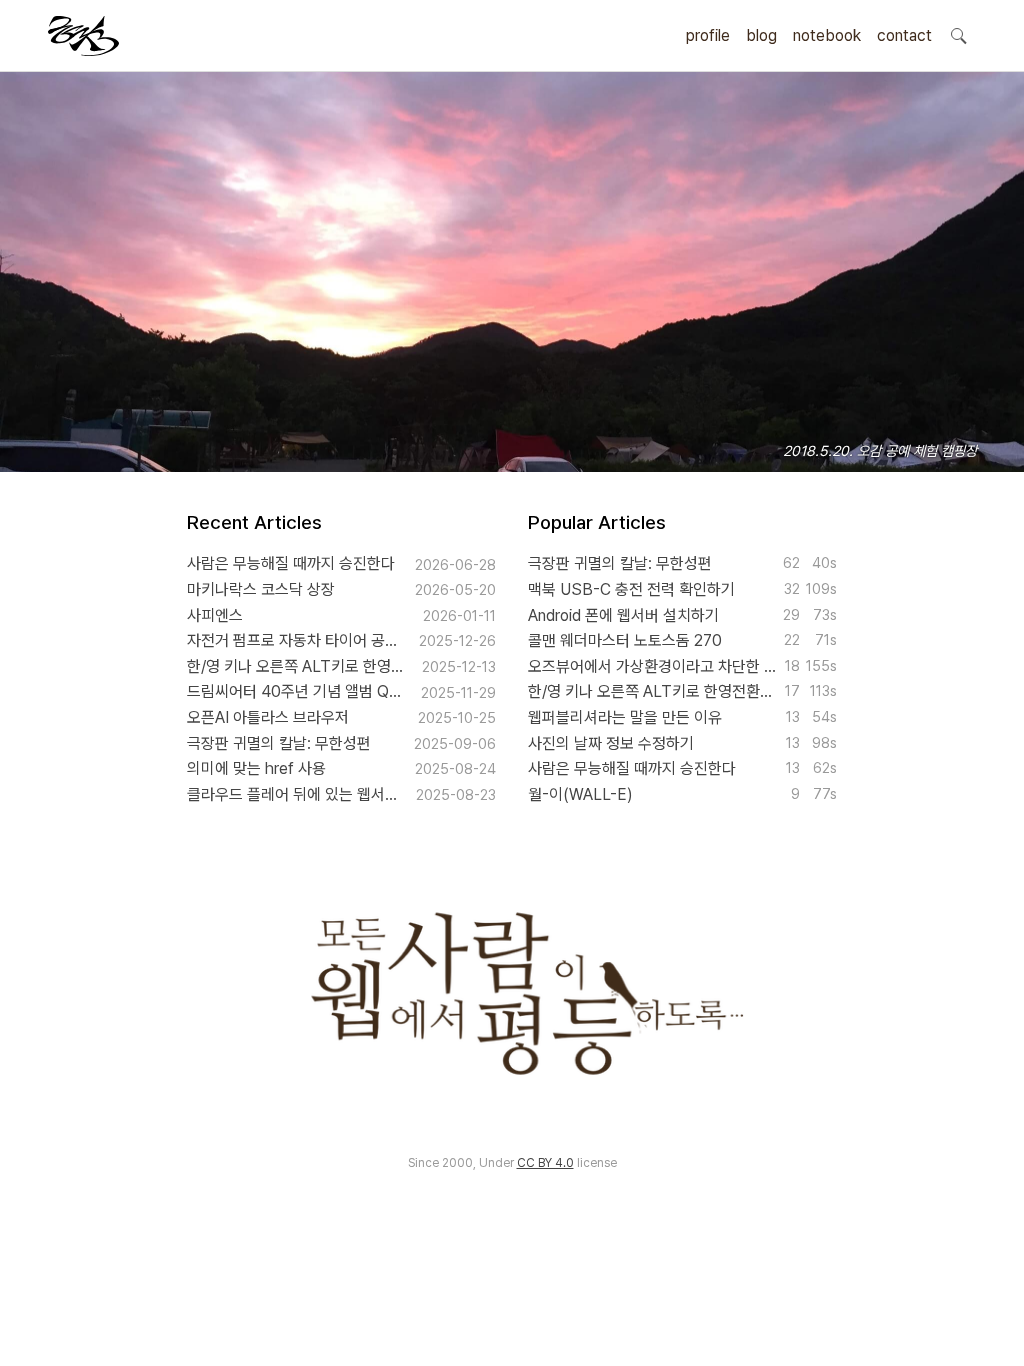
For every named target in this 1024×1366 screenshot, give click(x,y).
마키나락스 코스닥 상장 (261, 589)
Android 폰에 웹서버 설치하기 (623, 615)
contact (904, 35)
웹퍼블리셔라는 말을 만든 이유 (625, 717)
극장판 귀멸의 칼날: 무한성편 (279, 743)
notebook (827, 35)
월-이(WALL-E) (580, 794)
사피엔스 (215, 615)
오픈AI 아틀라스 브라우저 (268, 717)
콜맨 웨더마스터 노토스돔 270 (625, 640)
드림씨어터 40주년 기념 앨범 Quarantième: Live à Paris (297, 691)
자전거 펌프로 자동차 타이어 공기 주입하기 (296, 640)
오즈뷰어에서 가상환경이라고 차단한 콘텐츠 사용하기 (652, 666)
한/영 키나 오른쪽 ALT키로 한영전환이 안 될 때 (297, 666)
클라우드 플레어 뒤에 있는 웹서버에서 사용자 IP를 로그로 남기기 (294, 794)
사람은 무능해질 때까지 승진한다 (291, 563)
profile (708, 35)
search (958, 35)
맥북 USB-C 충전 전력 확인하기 (631, 589)
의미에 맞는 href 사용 (256, 768)
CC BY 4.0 (545, 1163)
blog (761, 35)
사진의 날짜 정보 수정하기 (611, 743)
